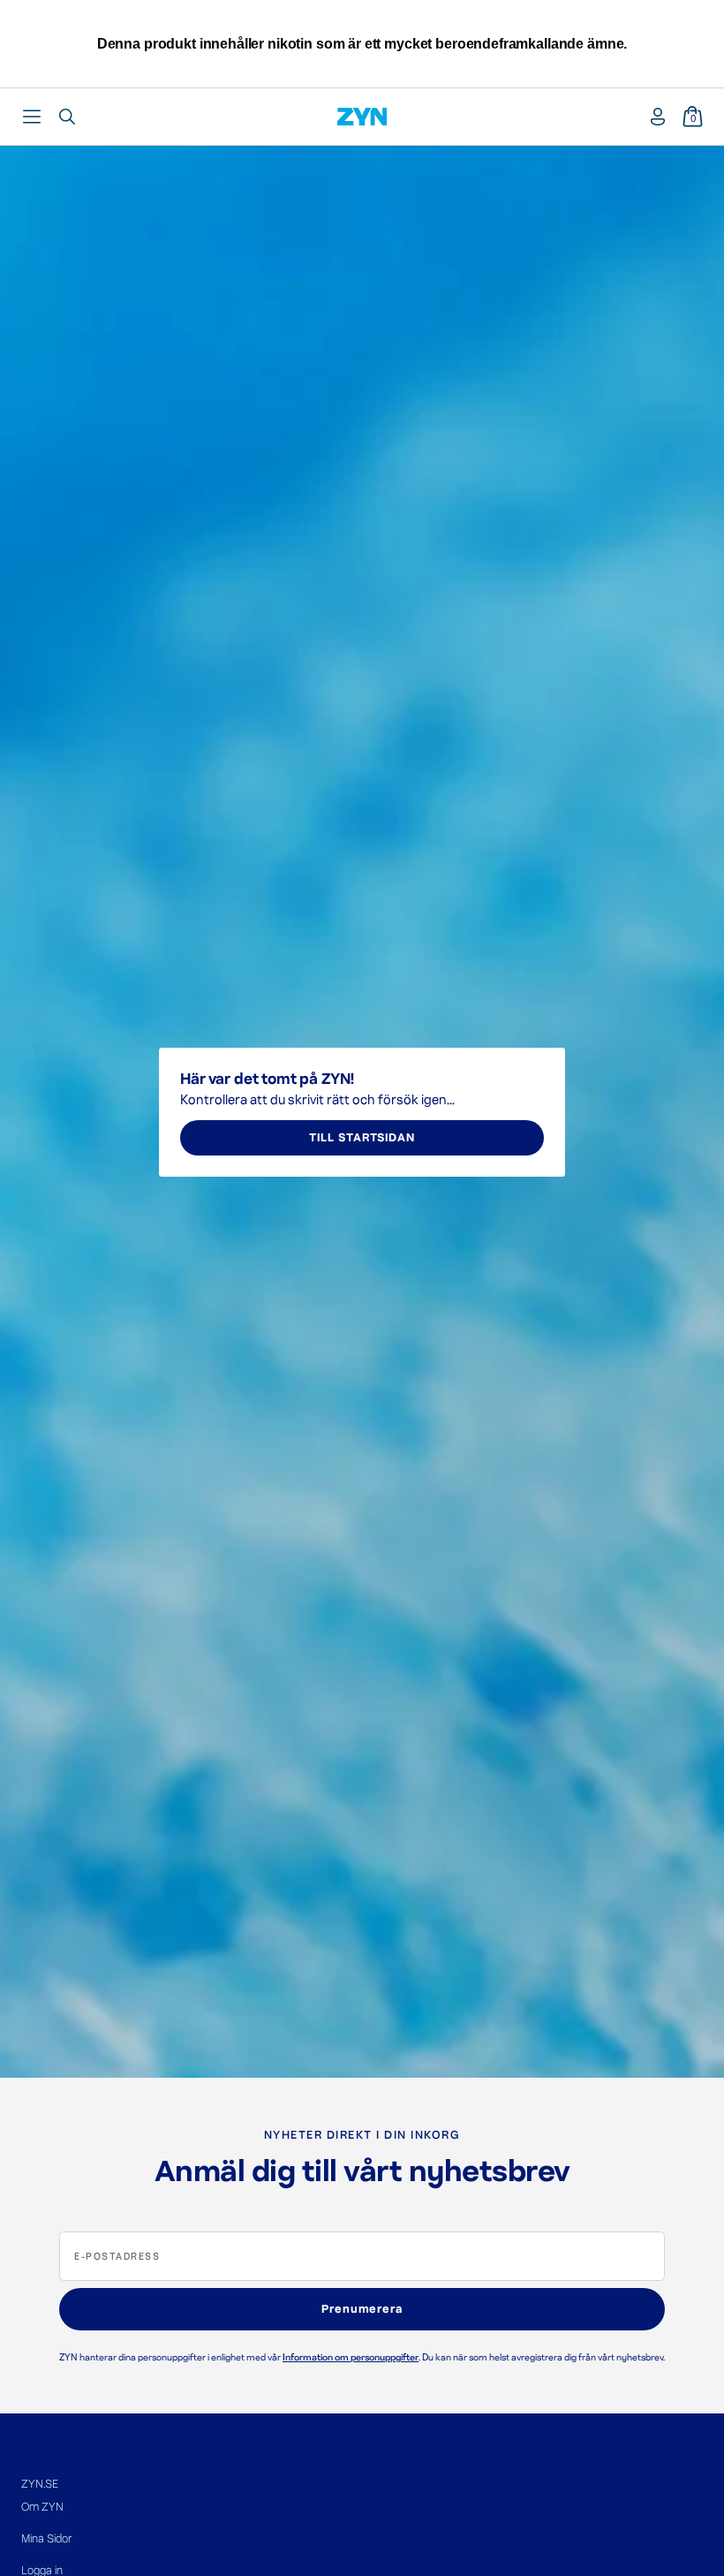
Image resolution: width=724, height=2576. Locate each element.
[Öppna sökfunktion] (67, 117)
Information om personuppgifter (351, 2357)
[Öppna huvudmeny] (32, 117)
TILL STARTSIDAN (362, 1138)
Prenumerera (362, 2309)
